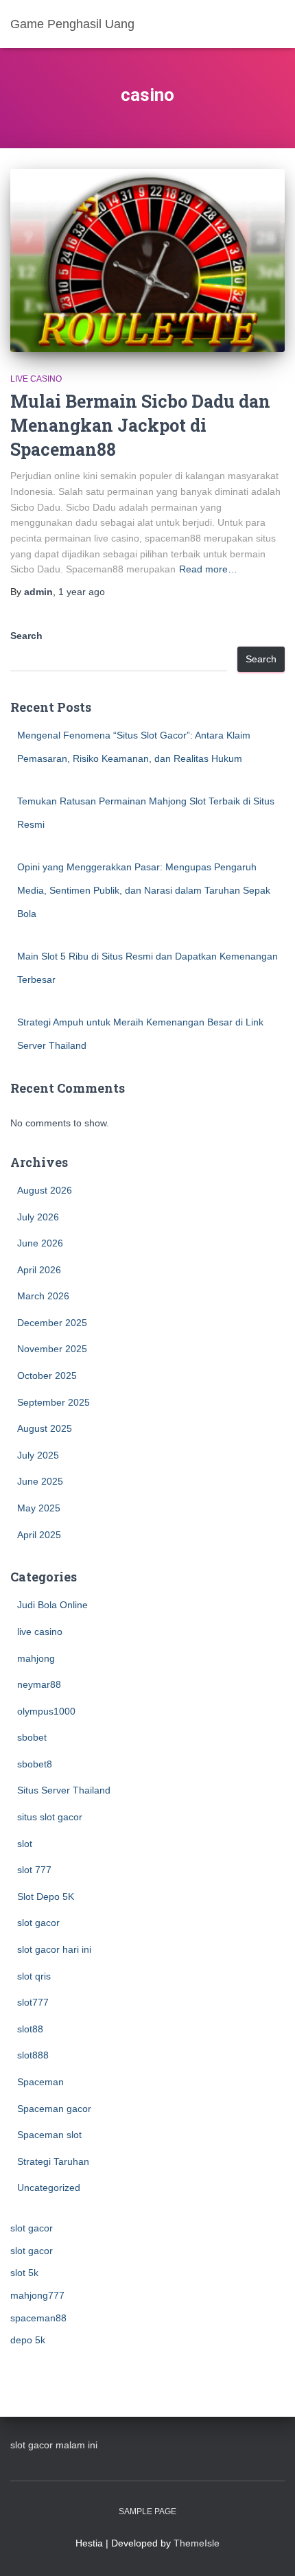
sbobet (32, 1737)
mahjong (36, 1658)
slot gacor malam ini (54, 2445)
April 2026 (39, 1270)
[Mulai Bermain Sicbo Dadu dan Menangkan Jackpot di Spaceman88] (147, 260)
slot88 (30, 2029)
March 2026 (43, 1296)
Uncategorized (49, 2188)
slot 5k (24, 2273)
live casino (36, 379)
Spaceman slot (49, 2135)
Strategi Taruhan (53, 2161)
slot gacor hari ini (54, 1949)
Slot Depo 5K (46, 1896)
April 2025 (39, 1535)
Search (26, 636)
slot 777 (34, 1870)
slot (25, 1844)
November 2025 (52, 1349)
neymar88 (39, 1684)
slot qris (34, 1976)
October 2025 (47, 1376)
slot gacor (38, 1923)
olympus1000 (46, 1711)
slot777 (33, 2002)
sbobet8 (35, 1764)
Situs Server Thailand (64, 1790)
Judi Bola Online (52, 1605)
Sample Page (147, 2511)
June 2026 (40, 1243)
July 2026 (38, 1217)
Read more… (208, 569)
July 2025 (38, 1455)
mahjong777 (37, 2295)
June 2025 (40, 1481)
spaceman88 (38, 2318)
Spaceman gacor (54, 2109)
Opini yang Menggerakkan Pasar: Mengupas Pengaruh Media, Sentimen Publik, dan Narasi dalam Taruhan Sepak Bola (144, 890)
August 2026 (45, 1190)
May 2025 (39, 1508)
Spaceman (40, 2082)
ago (82, 592)
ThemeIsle (197, 2543)
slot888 (33, 2055)
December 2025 (52, 1323)
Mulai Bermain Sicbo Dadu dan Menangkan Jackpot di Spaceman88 (140, 425)
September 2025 (54, 1402)
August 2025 (45, 1428)
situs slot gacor (50, 1817)
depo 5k (28, 2340)
